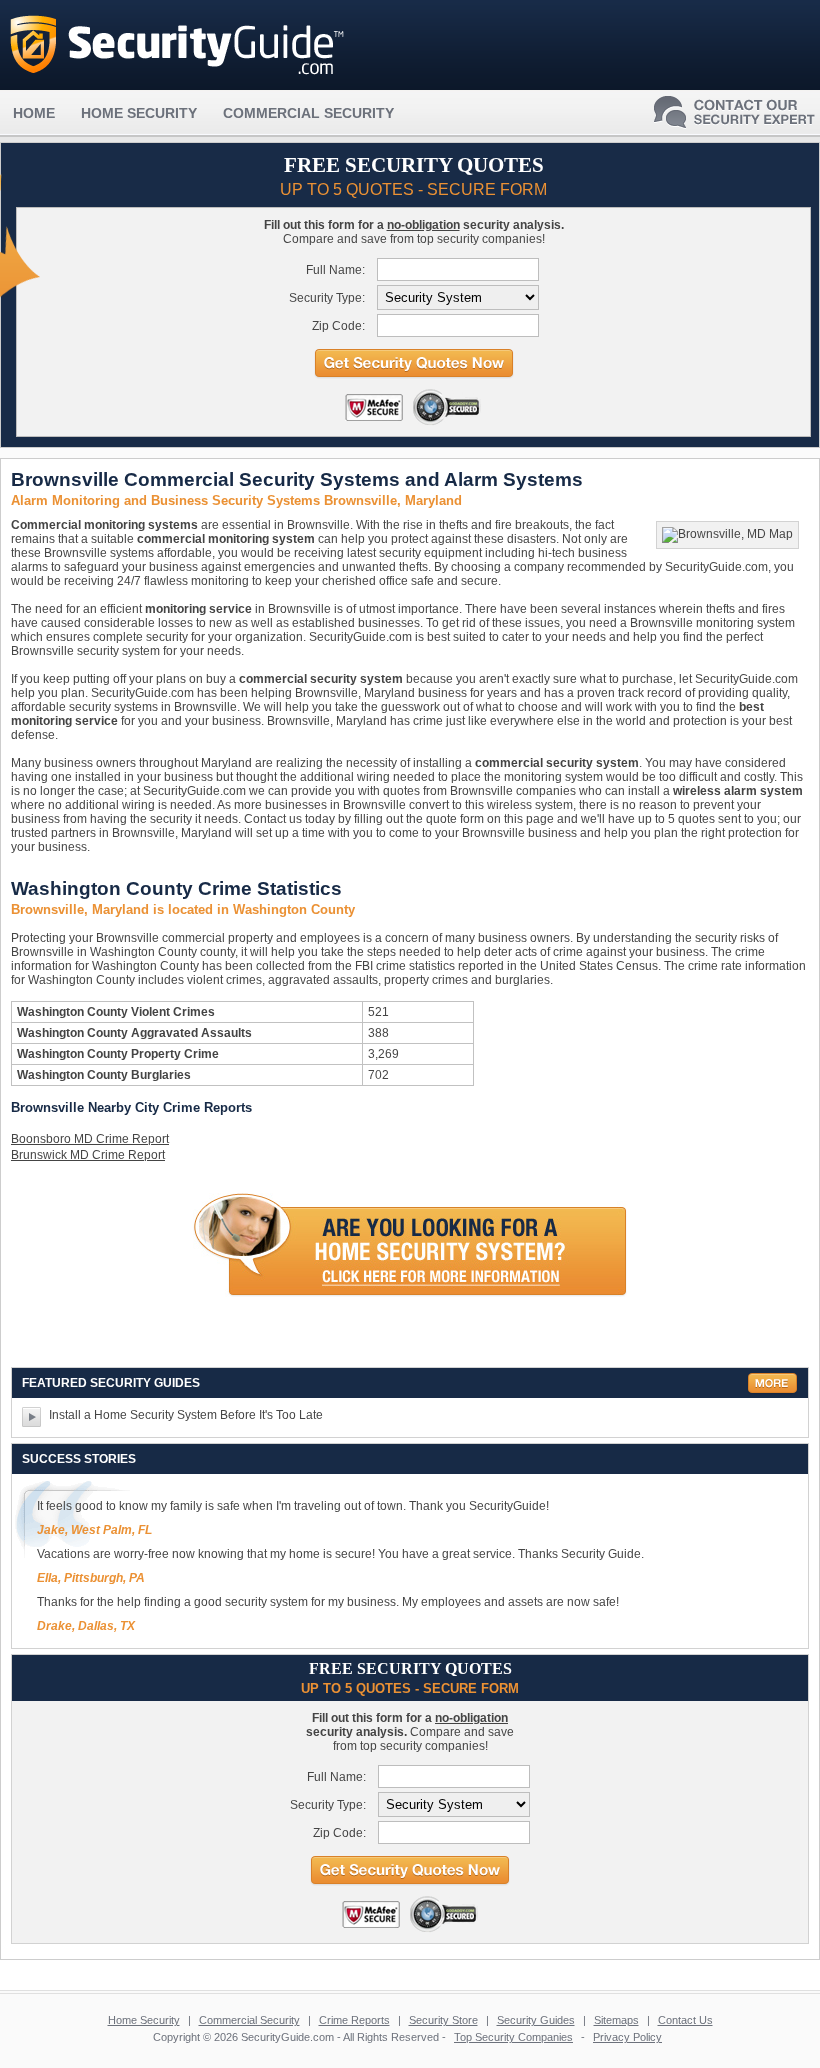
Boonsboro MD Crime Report (90, 1139)
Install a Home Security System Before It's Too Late (186, 1415)
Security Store (443, 2020)
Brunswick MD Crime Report (88, 1155)
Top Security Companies (513, 2037)
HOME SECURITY (139, 113)
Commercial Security (249, 2020)
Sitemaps (616, 2020)
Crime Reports (354, 2020)
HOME (34, 113)
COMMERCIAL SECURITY (308, 113)
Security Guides (536, 2020)
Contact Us (685, 2020)
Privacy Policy (627, 2037)
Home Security (144, 2020)
